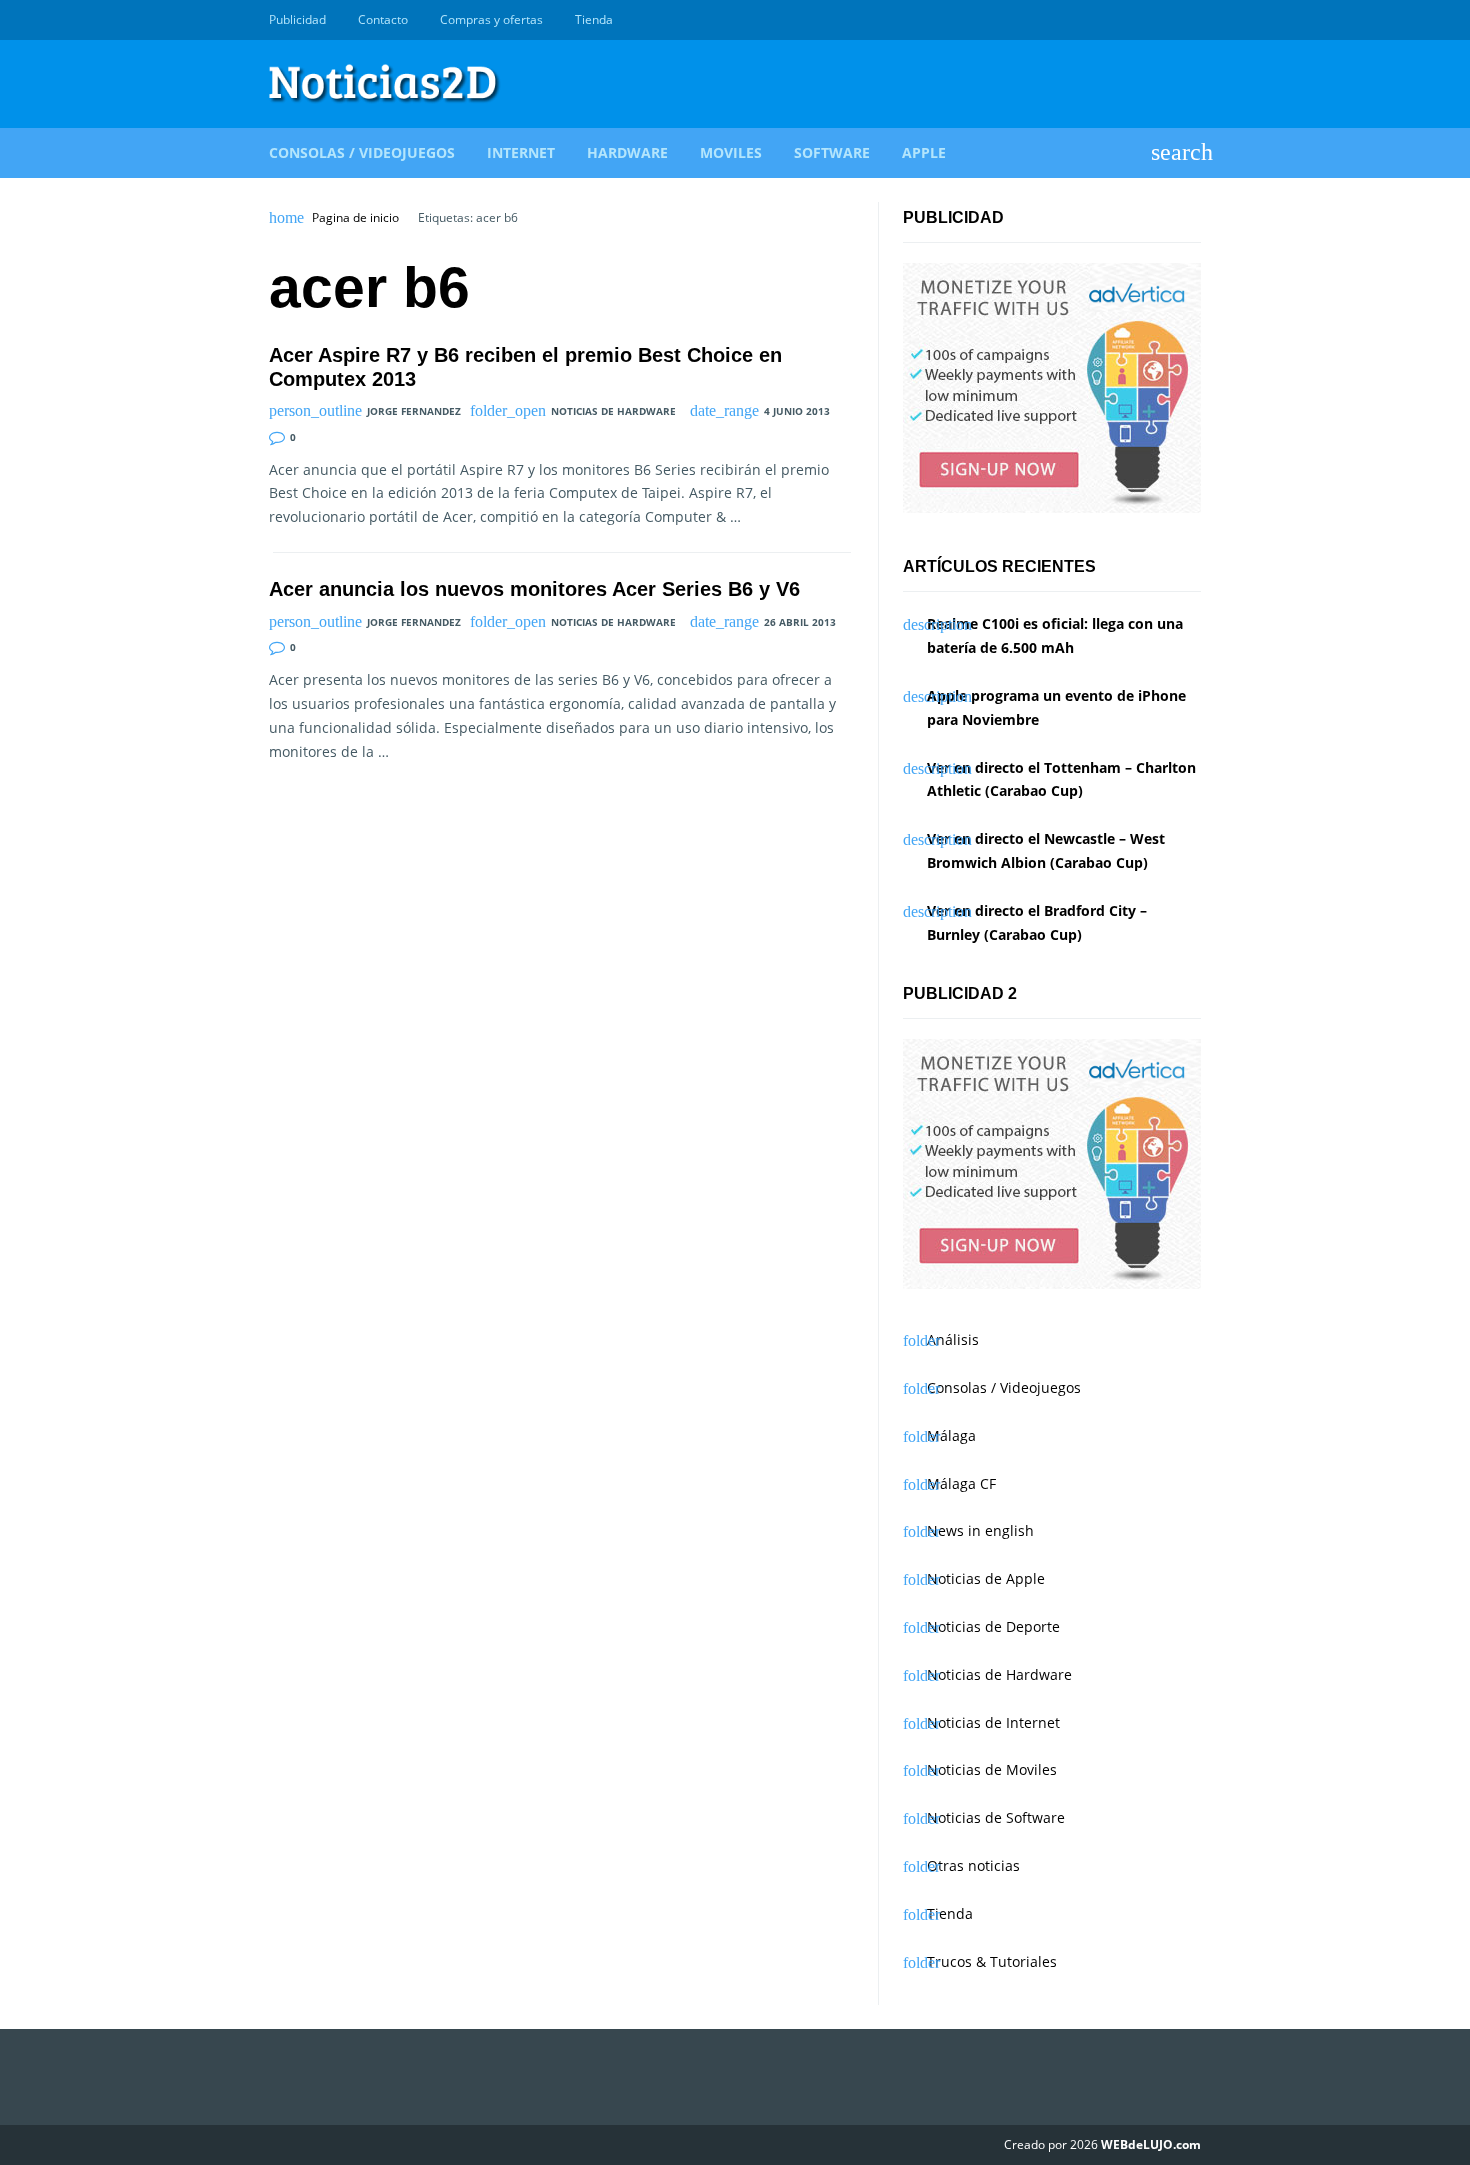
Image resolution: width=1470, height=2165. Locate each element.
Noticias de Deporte (993, 1626)
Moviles (731, 152)
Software (832, 152)
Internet (521, 152)
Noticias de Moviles (992, 1769)
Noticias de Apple (986, 1578)
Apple (924, 152)
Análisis (953, 1339)
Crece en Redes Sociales (1190, 20)
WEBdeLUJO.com (1151, 2144)
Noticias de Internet (993, 1722)
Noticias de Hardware (613, 411)
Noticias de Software (996, 1817)
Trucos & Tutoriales (992, 1961)
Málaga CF (961, 1483)
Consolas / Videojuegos (362, 152)
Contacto (383, 19)
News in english (980, 1530)
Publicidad (297, 19)
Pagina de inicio (355, 218)
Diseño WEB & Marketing (1167, 20)
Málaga (951, 1435)
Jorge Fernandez (414, 411)
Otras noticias (973, 1865)
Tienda (594, 19)
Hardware (627, 152)
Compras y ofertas (491, 19)
